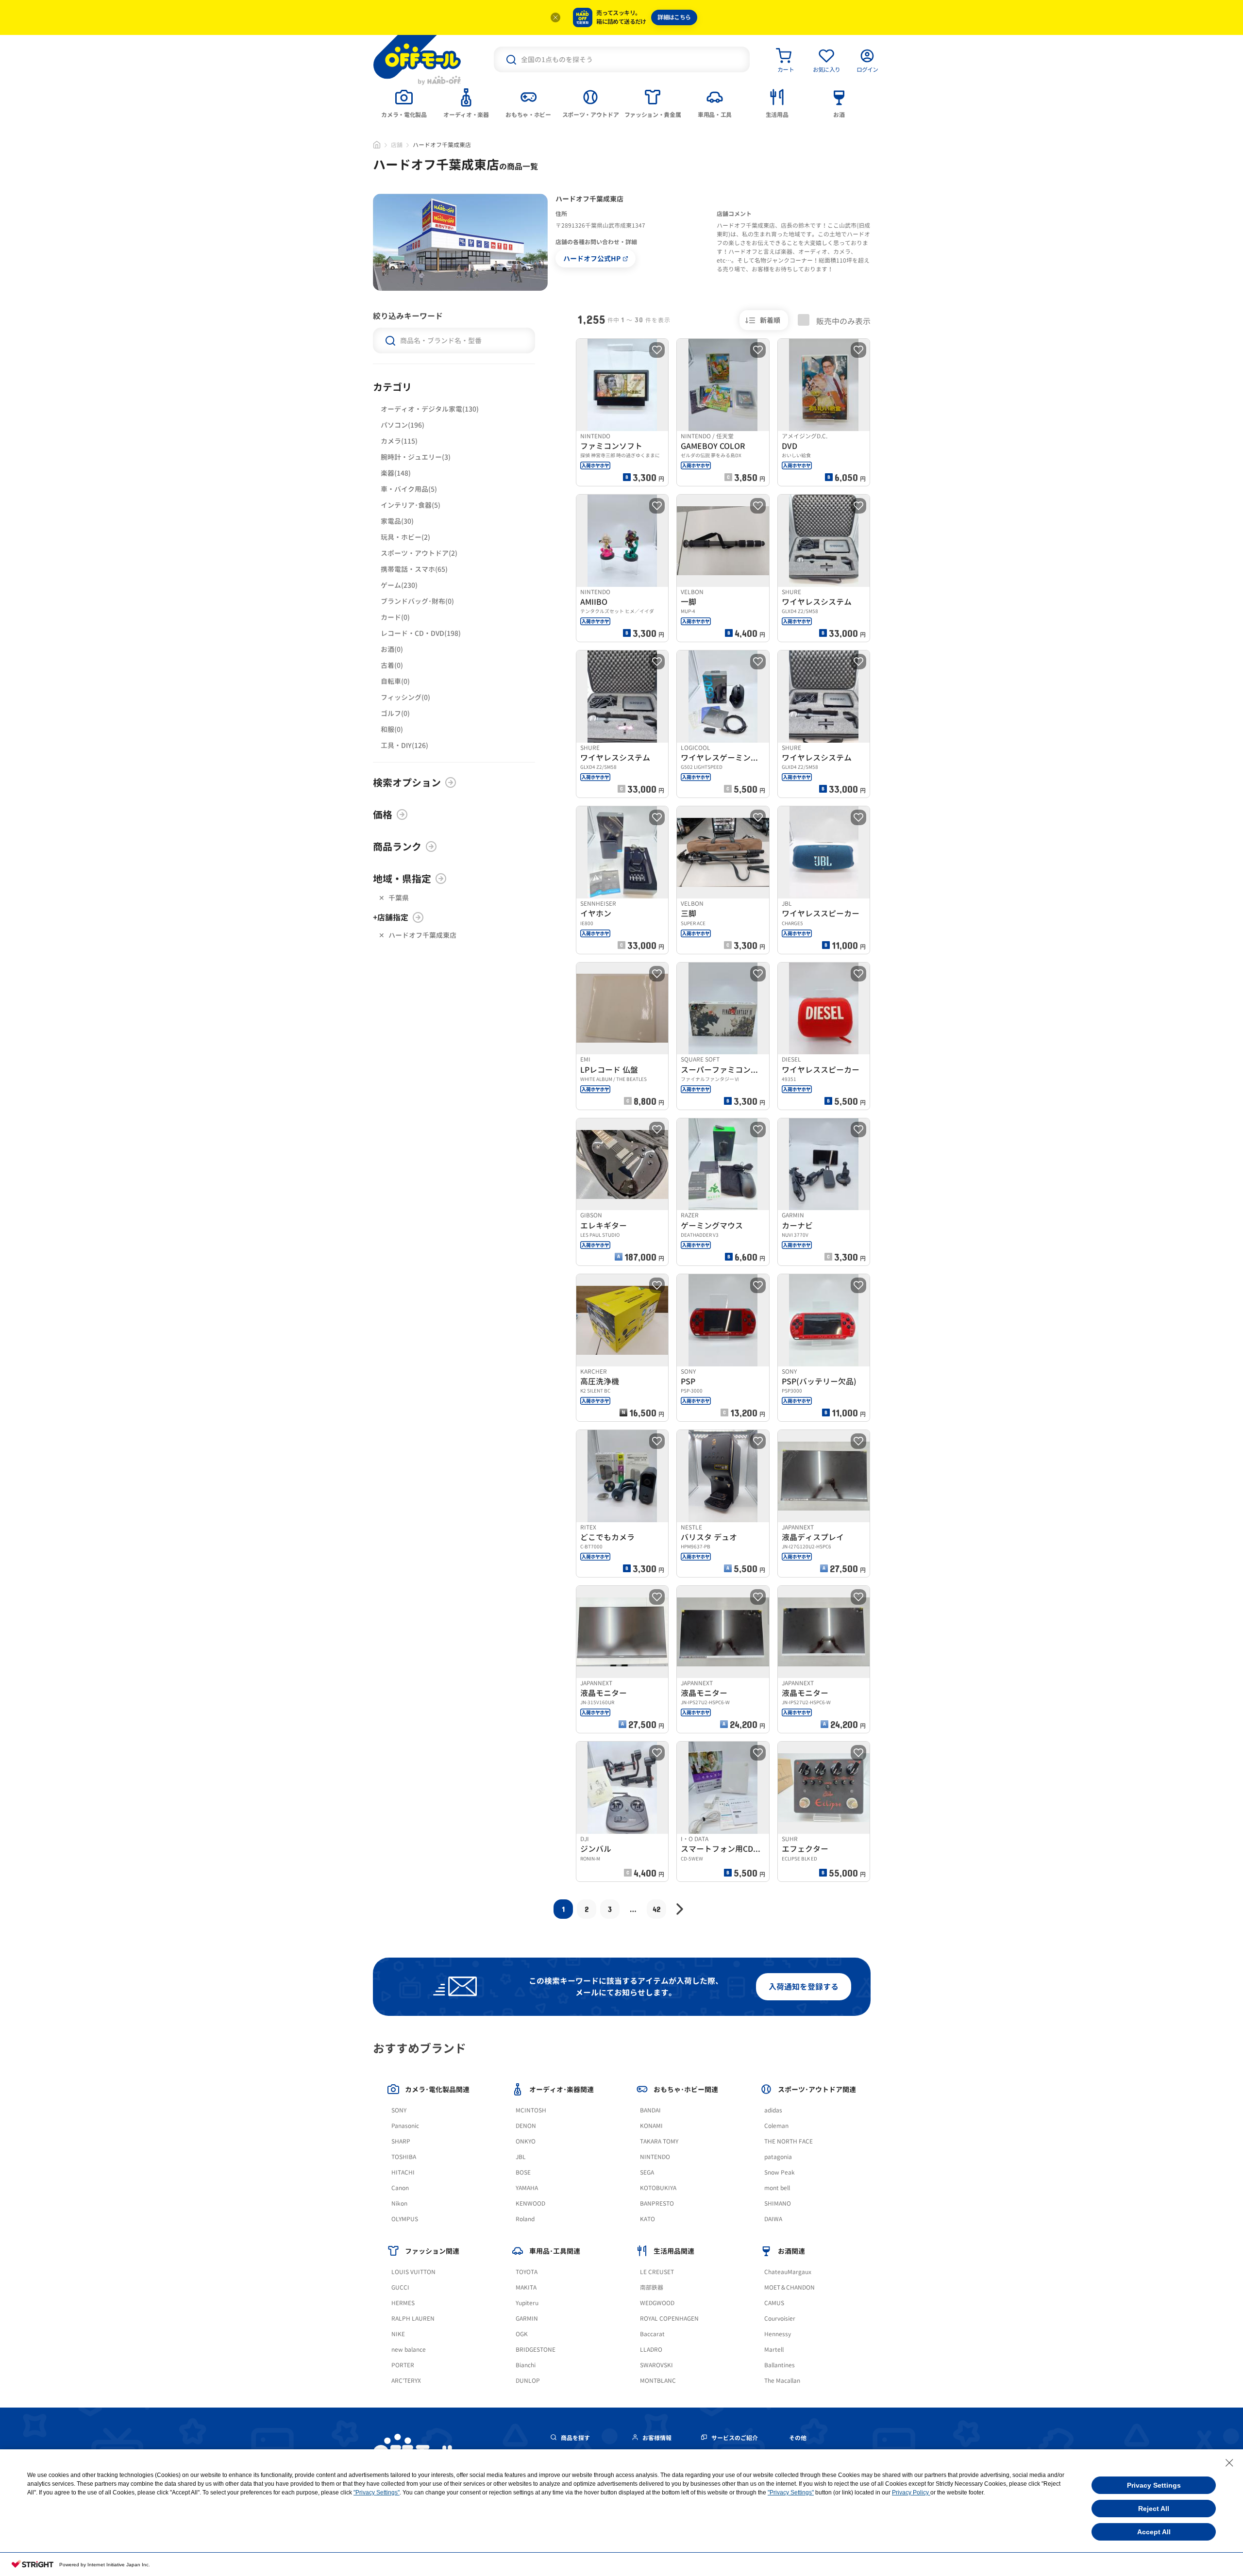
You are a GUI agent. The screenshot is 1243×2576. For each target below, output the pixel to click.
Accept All (1154, 2532)
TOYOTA (527, 2272)
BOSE (523, 2172)
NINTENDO (655, 2157)
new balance (409, 2350)
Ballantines (780, 2365)
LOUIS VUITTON (413, 2272)
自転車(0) (395, 681)
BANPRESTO (657, 2203)
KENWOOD (530, 2203)
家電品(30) (397, 521)
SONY (399, 2110)
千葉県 (399, 898)
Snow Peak (780, 2172)
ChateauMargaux (788, 2272)
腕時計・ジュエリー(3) (416, 457)
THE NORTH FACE (789, 2141)
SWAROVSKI (656, 2365)
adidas (773, 2110)
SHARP (401, 2141)
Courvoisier (780, 2318)
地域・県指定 (402, 879)
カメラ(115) (399, 441)
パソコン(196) (403, 425)
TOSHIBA (404, 2157)
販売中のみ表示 (842, 321)
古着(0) (392, 665)
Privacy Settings (1154, 2485)
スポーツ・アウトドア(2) (419, 553)
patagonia (778, 2157)
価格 (383, 814)
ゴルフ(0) (395, 713)
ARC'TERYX (406, 2381)
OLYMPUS (405, 2219)
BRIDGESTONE (536, 2350)
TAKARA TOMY (659, 2141)
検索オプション (407, 782)
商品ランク (397, 847)
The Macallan (782, 2381)
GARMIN (527, 2318)
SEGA (647, 2172)
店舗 (397, 145)
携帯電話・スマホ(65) (414, 569)
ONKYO (526, 2141)
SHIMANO (778, 2203)
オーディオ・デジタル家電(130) (430, 409)
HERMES (403, 2303)
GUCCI (400, 2287)
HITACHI (403, 2172)
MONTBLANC (658, 2381)
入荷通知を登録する (804, 1987)
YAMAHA (527, 2188)
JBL (521, 2157)
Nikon (399, 2203)
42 (657, 1909)
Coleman (776, 2126)
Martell (774, 2350)
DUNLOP (528, 2381)
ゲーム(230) (399, 585)
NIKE (398, 2334)
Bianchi (526, 2365)
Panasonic (405, 2126)
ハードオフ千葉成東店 (422, 935)
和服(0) (392, 729)
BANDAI (650, 2110)
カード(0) (395, 617)
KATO (647, 2219)
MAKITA (526, 2287)
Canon (400, 2188)
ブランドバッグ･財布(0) (417, 601)
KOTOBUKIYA (658, 2188)
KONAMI (651, 2126)
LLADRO (651, 2350)
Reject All (1154, 2509)
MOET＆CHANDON (789, 2287)
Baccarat (652, 2334)
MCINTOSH (531, 2110)
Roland (525, 2219)
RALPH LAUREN (413, 2318)
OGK (522, 2334)
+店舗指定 (391, 917)
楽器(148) (396, 473)
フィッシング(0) (405, 697)
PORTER (403, 2365)
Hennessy (778, 2334)
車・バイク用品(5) (409, 489)
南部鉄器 (652, 2287)
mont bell (777, 2188)
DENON (526, 2126)
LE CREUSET (657, 2272)
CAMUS (774, 2303)
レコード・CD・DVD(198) (421, 633)
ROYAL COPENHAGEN (669, 2318)
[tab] (404, 102)
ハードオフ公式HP (592, 258)
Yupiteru (527, 2303)
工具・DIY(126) (404, 745)
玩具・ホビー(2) (405, 537)
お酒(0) (392, 649)
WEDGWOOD (657, 2303)
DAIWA (773, 2219)
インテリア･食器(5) (411, 505)
